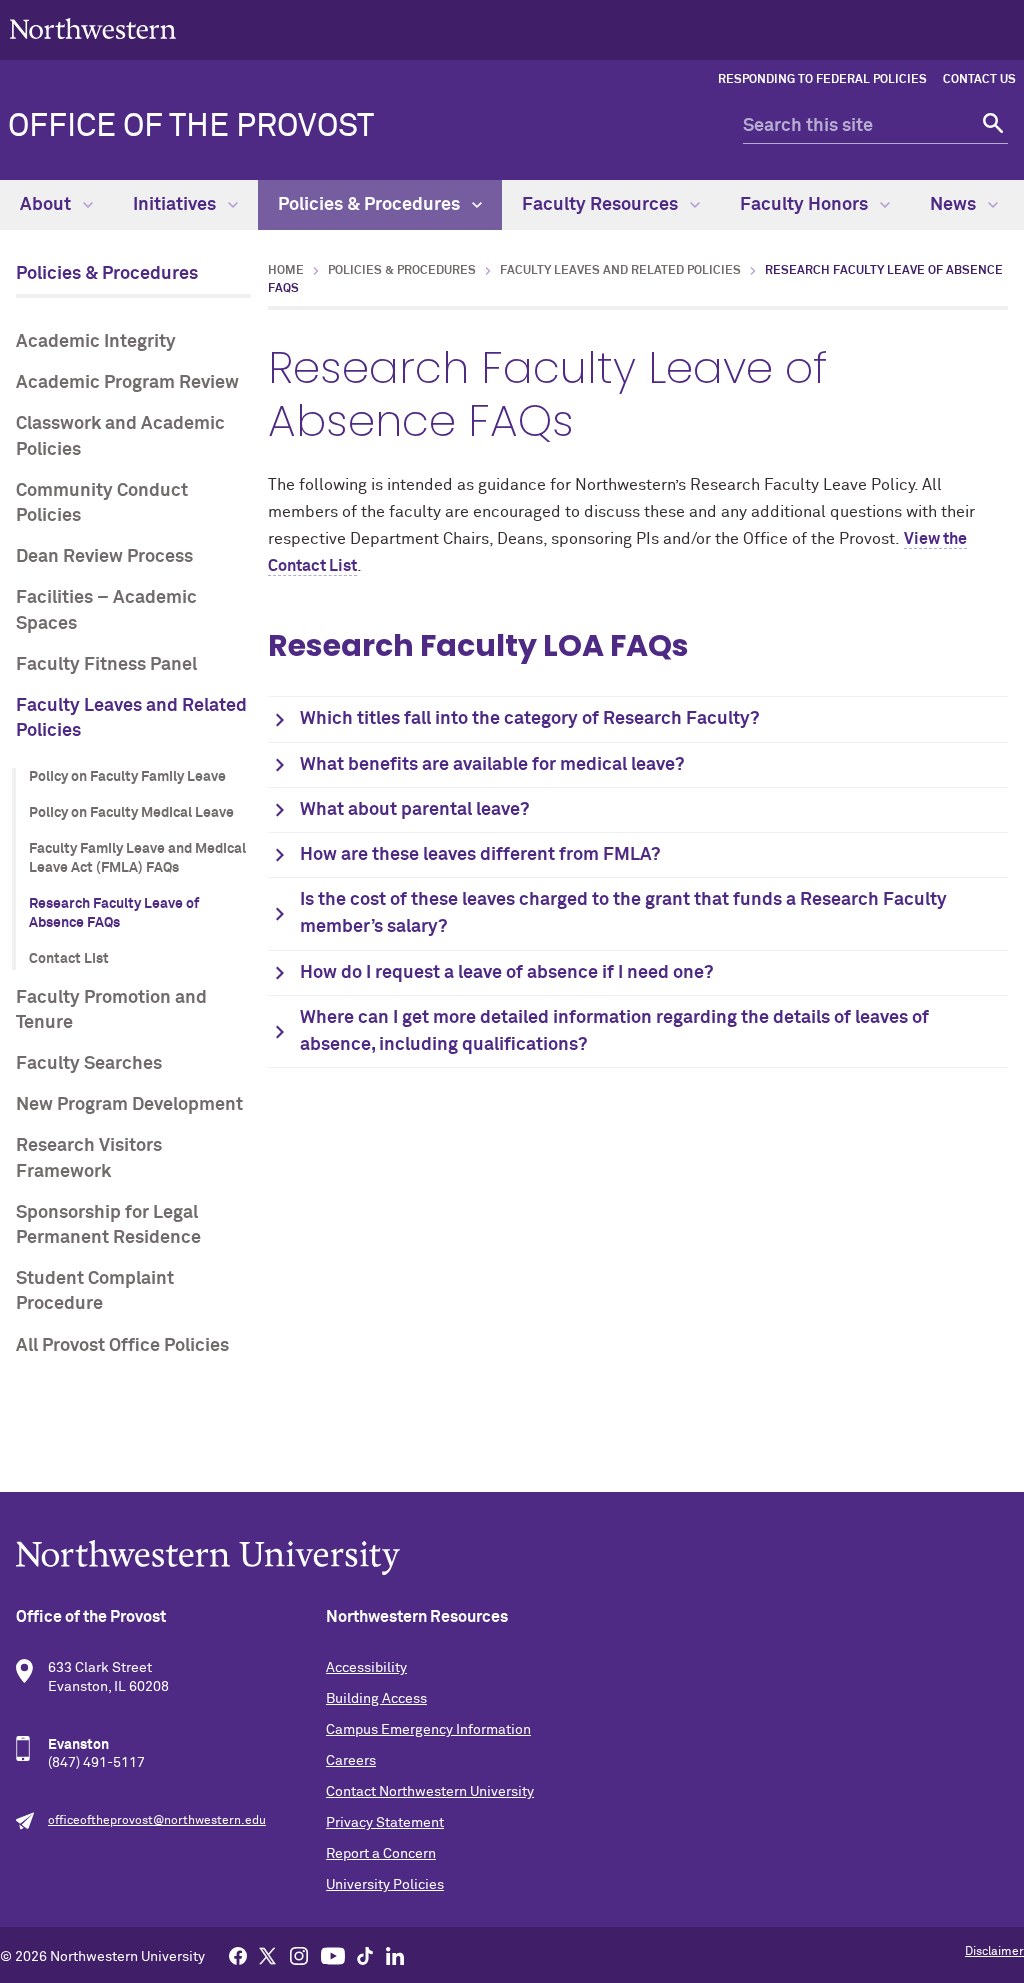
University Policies (385, 1885)
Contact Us (979, 80)
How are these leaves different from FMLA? (480, 855)
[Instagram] (299, 1955)
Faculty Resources (602, 205)
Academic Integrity (96, 342)
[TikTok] (365, 1955)
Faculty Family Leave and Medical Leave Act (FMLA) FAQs (137, 859)
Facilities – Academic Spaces (106, 610)
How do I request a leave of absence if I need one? (506, 973)
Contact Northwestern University (430, 1792)
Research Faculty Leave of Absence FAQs (114, 914)
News (955, 205)
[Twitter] (268, 1955)
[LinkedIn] (395, 1955)
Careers (351, 1761)
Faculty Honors (806, 205)
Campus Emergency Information (428, 1730)
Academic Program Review (127, 383)
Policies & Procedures (371, 205)
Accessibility (366, 1668)
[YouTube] (333, 1955)
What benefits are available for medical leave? (492, 765)
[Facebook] (238, 1955)
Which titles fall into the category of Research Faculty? (529, 719)
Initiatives (176, 205)
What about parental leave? (414, 810)
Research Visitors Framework (89, 1158)
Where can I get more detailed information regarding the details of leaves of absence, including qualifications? (614, 1031)
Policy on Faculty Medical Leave (131, 813)
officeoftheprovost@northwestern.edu (157, 1821)
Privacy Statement (385, 1823)
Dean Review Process (104, 557)
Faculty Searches (89, 1064)
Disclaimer (994, 1952)
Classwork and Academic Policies (120, 436)
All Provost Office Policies (122, 1346)
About (47, 205)
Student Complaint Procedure (95, 1291)
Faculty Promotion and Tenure (111, 1010)
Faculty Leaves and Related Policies (131, 718)
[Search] (990, 126)
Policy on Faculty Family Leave (127, 777)
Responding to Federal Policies (822, 80)
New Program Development (129, 1105)
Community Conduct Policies (102, 503)
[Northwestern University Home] (93, 28)
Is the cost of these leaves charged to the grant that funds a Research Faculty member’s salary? (623, 913)
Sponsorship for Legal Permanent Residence (108, 1225)
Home (286, 271)
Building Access (376, 1699)
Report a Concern (381, 1854)
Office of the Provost (191, 127)
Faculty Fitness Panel (106, 665)
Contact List (69, 959)
